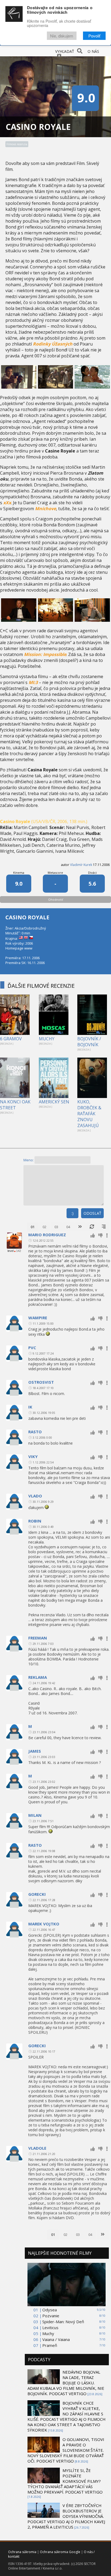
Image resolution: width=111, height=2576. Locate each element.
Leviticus (50, 2328)
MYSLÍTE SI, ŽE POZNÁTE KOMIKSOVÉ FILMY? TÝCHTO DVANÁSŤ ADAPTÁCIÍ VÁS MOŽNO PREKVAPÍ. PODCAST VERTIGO (65, 2481)
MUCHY (47, 1039)
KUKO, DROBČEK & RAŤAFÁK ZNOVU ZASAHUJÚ (89, 1114)
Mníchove (46, 509)
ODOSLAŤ (92, 1213)
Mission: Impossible (45, 654)
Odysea (50, 2310)
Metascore (55, 873)
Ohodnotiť (56, 899)
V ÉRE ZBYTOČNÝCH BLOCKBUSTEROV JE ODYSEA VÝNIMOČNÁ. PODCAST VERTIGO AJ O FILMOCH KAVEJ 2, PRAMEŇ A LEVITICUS (66, 2516)
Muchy (48, 2333)
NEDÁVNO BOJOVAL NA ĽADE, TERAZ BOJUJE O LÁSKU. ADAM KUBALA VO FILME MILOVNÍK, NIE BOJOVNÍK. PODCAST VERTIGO (66, 2383)
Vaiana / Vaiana (56, 2339)
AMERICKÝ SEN (54, 1102)
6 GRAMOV (11, 1039)
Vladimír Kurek (81, 865)
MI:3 (33, 682)
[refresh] (92, 1227)
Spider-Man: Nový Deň (63, 2322)
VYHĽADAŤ (65, 51)
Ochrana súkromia (22, 2552)
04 (68, 1227)
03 (56, 1227)
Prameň (50, 2345)
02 (44, 1227)
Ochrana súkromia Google (60, 2552)
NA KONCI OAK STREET (15, 1105)
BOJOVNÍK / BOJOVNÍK (89, 1042)
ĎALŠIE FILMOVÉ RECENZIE (41, 986)
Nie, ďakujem (62, 36)
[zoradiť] (104, 1227)
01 (33, 1227)
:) (72, 1213)
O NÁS (93, 51)
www (28, 948)
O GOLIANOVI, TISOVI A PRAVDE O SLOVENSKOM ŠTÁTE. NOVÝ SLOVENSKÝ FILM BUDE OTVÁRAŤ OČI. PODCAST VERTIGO (66, 2450)
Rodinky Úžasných (53, 344)
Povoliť (94, 36)
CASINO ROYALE (27, 917)
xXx (7, 503)
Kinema (19, 873)
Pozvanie (51, 2316)
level (11, 1251)
